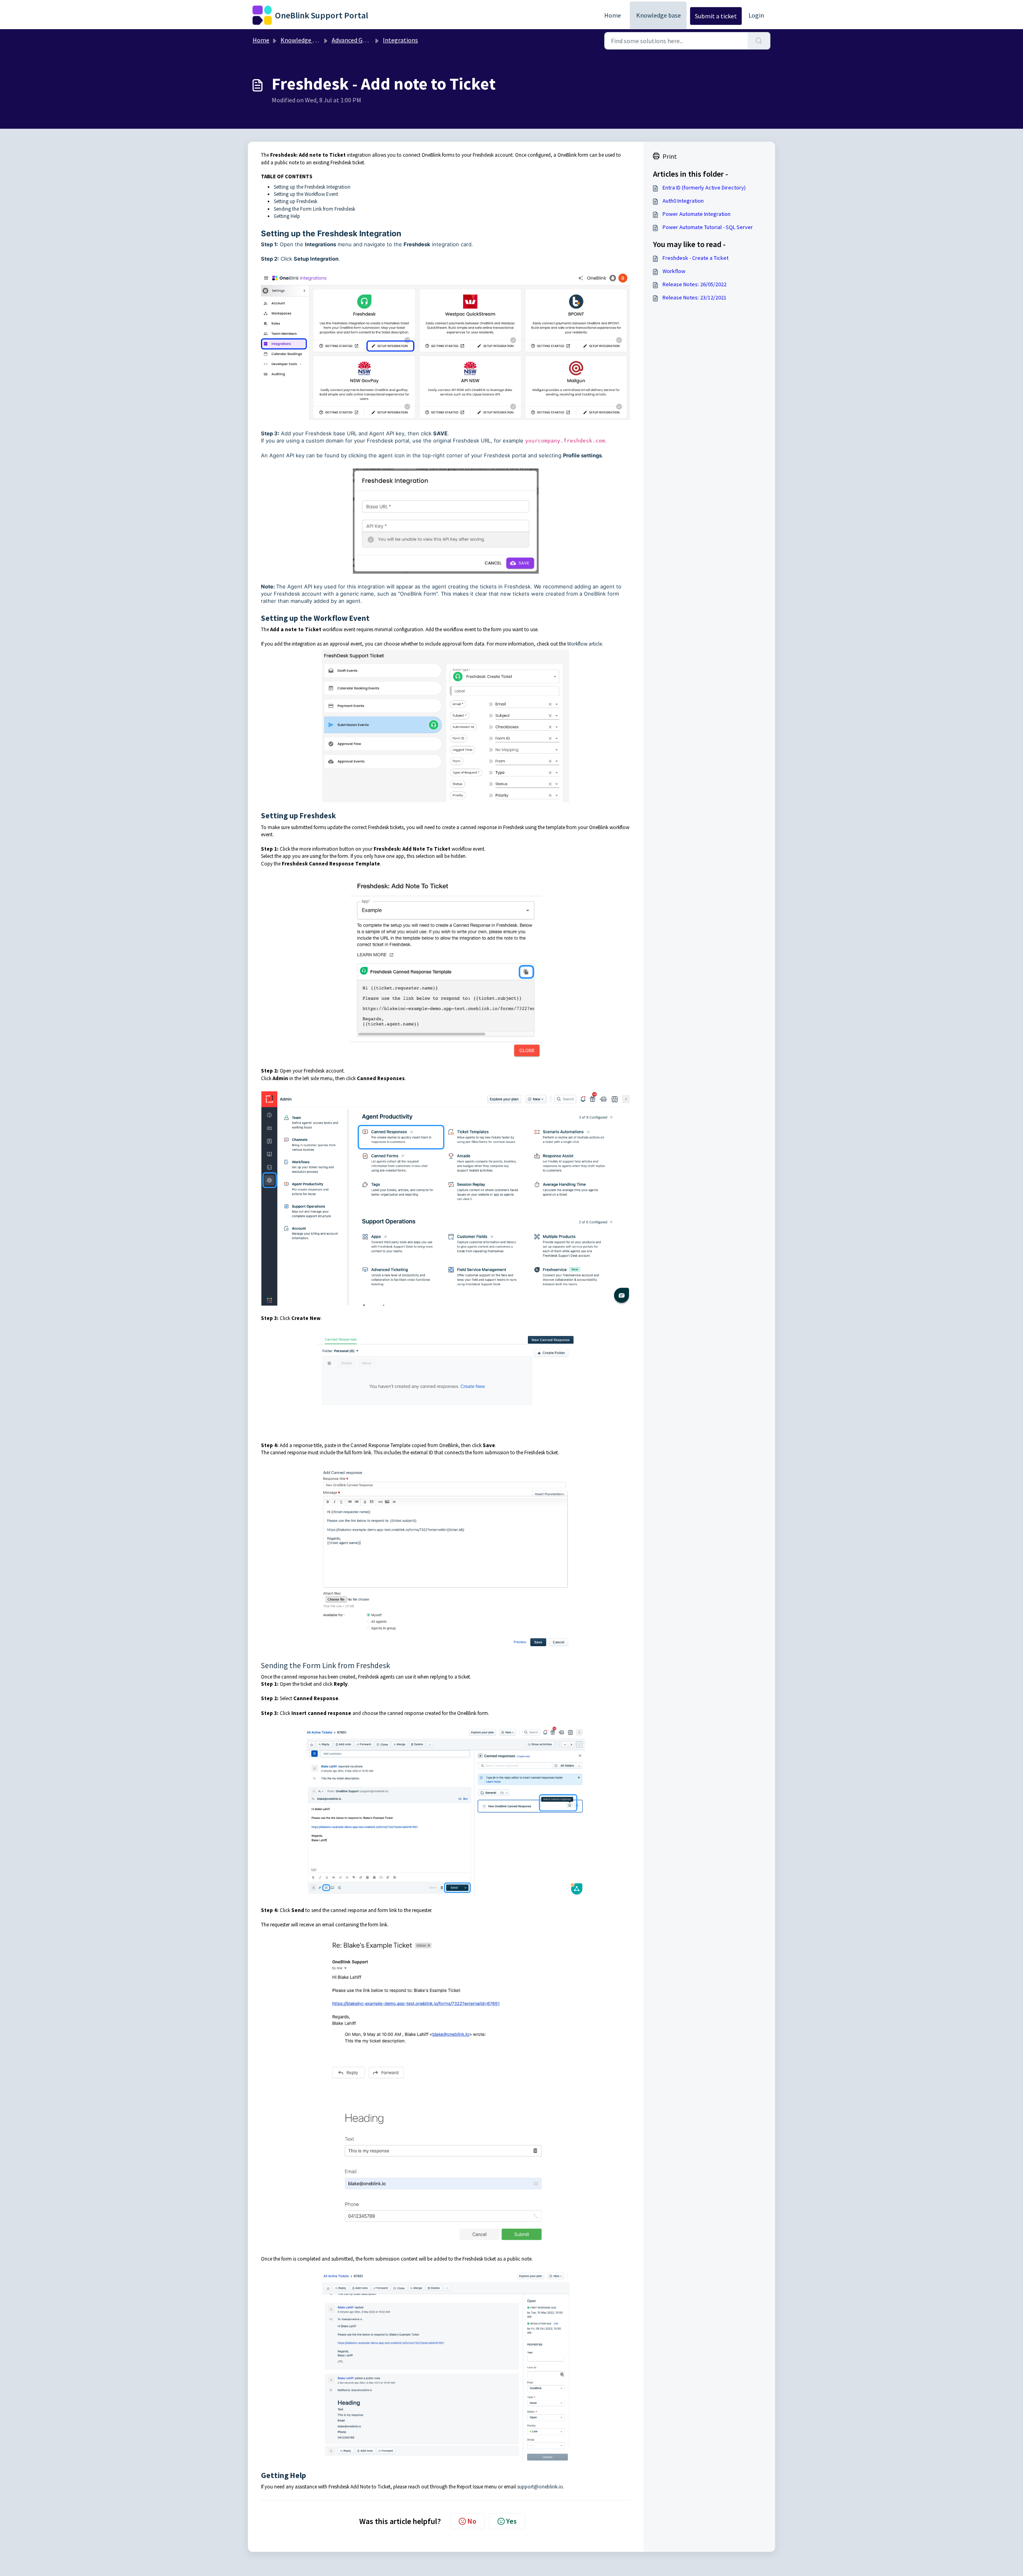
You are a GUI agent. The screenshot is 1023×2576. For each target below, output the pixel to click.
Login (756, 15)
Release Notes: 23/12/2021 (695, 297)
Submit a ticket (716, 16)
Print (670, 156)
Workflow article (584, 644)
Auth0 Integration (683, 201)
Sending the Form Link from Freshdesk (314, 209)
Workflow (674, 271)
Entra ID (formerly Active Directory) (704, 187)
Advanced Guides (354, 40)
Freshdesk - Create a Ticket (696, 258)
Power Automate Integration (697, 214)
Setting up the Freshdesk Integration (312, 187)
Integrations (400, 40)
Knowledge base (659, 15)
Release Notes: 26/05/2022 (695, 284)
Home (613, 15)
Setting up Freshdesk (296, 201)
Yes (511, 2521)
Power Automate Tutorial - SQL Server (708, 227)
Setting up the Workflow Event (306, 194)
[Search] (759, 41)
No (472, 2521)
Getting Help (287, 216)
